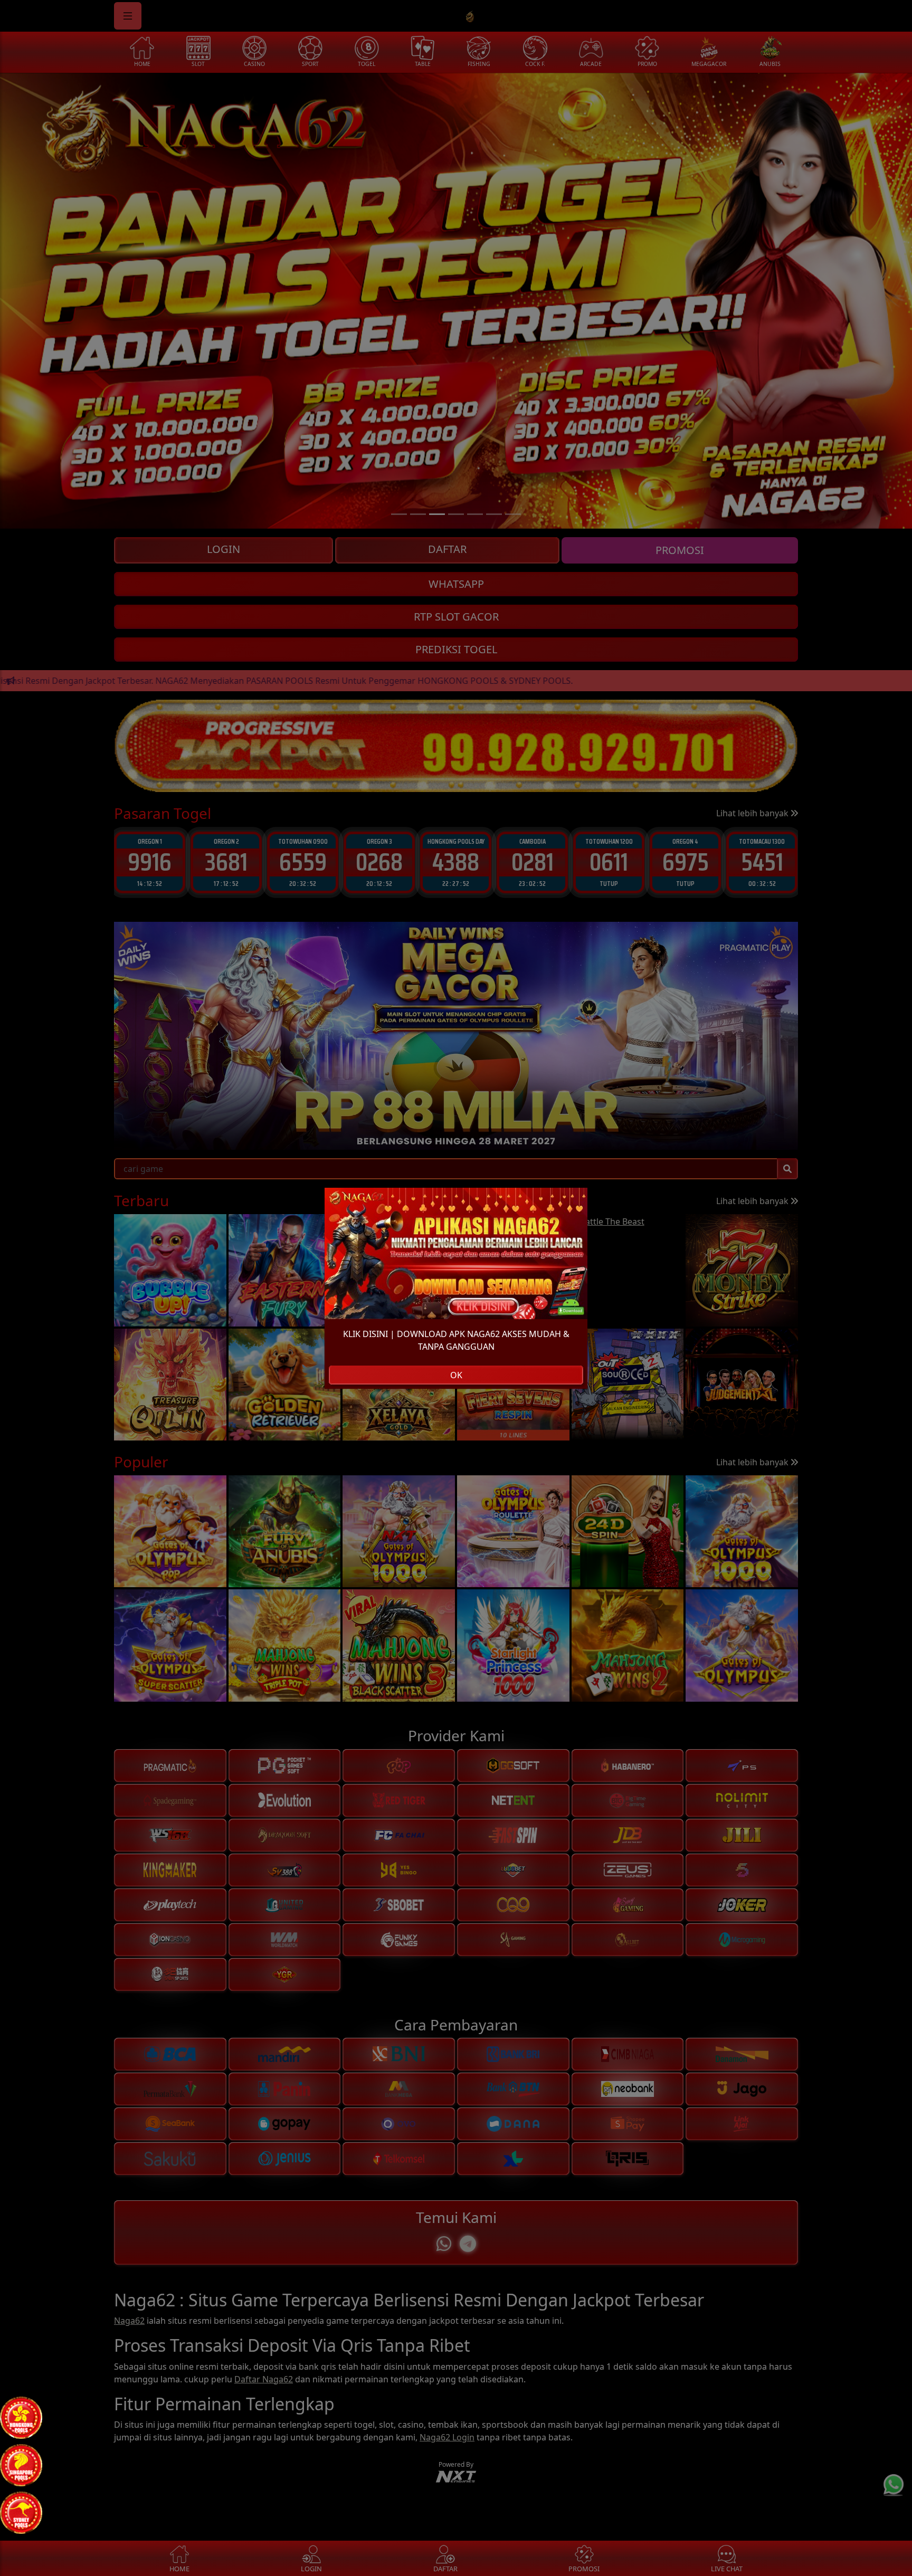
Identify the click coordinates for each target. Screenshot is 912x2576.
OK (456, 1375)
